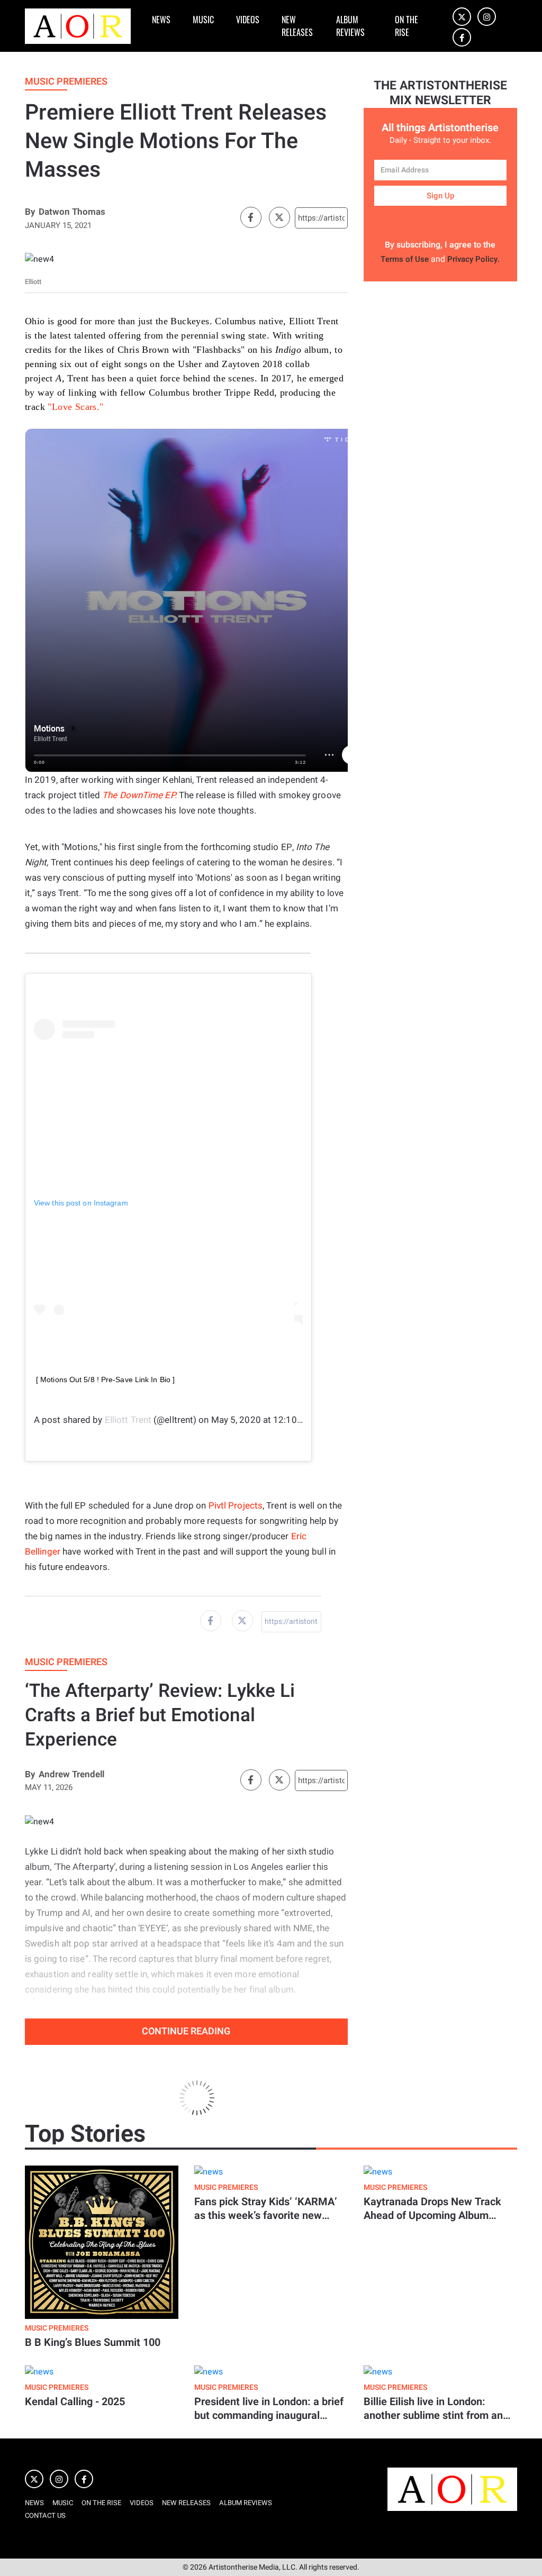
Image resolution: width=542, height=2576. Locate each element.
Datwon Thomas (72, 212)
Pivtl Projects (236, 1506)
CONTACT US (45, 2515)
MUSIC (203, 20)
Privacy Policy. (473, 259)
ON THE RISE (406, 26)
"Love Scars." (75, 407)
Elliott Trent (128, 1420)
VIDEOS (248, 20)
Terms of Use (405, 259)
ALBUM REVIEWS (350, 26)
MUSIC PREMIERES (57, 2328)
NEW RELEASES (297, 26)
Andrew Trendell (71, 1774)
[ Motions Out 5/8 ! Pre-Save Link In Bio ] (105, 1380)
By (30, 212)
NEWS (161, 20)
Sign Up (440, 196)
